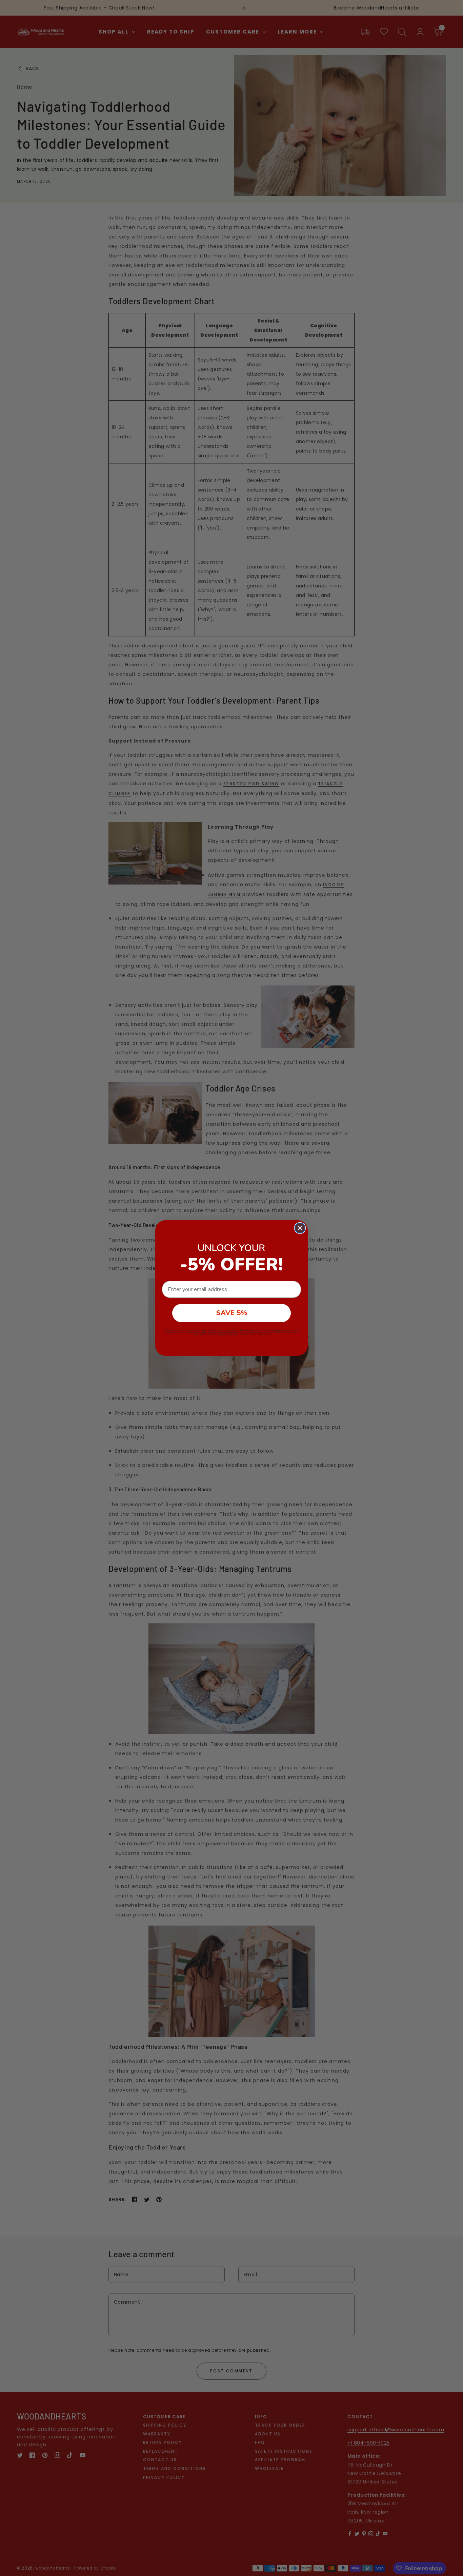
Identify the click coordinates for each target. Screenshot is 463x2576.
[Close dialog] (300, 1228)
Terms (268, 1334)
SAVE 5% (232, 1313)
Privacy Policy (256, 1334)
